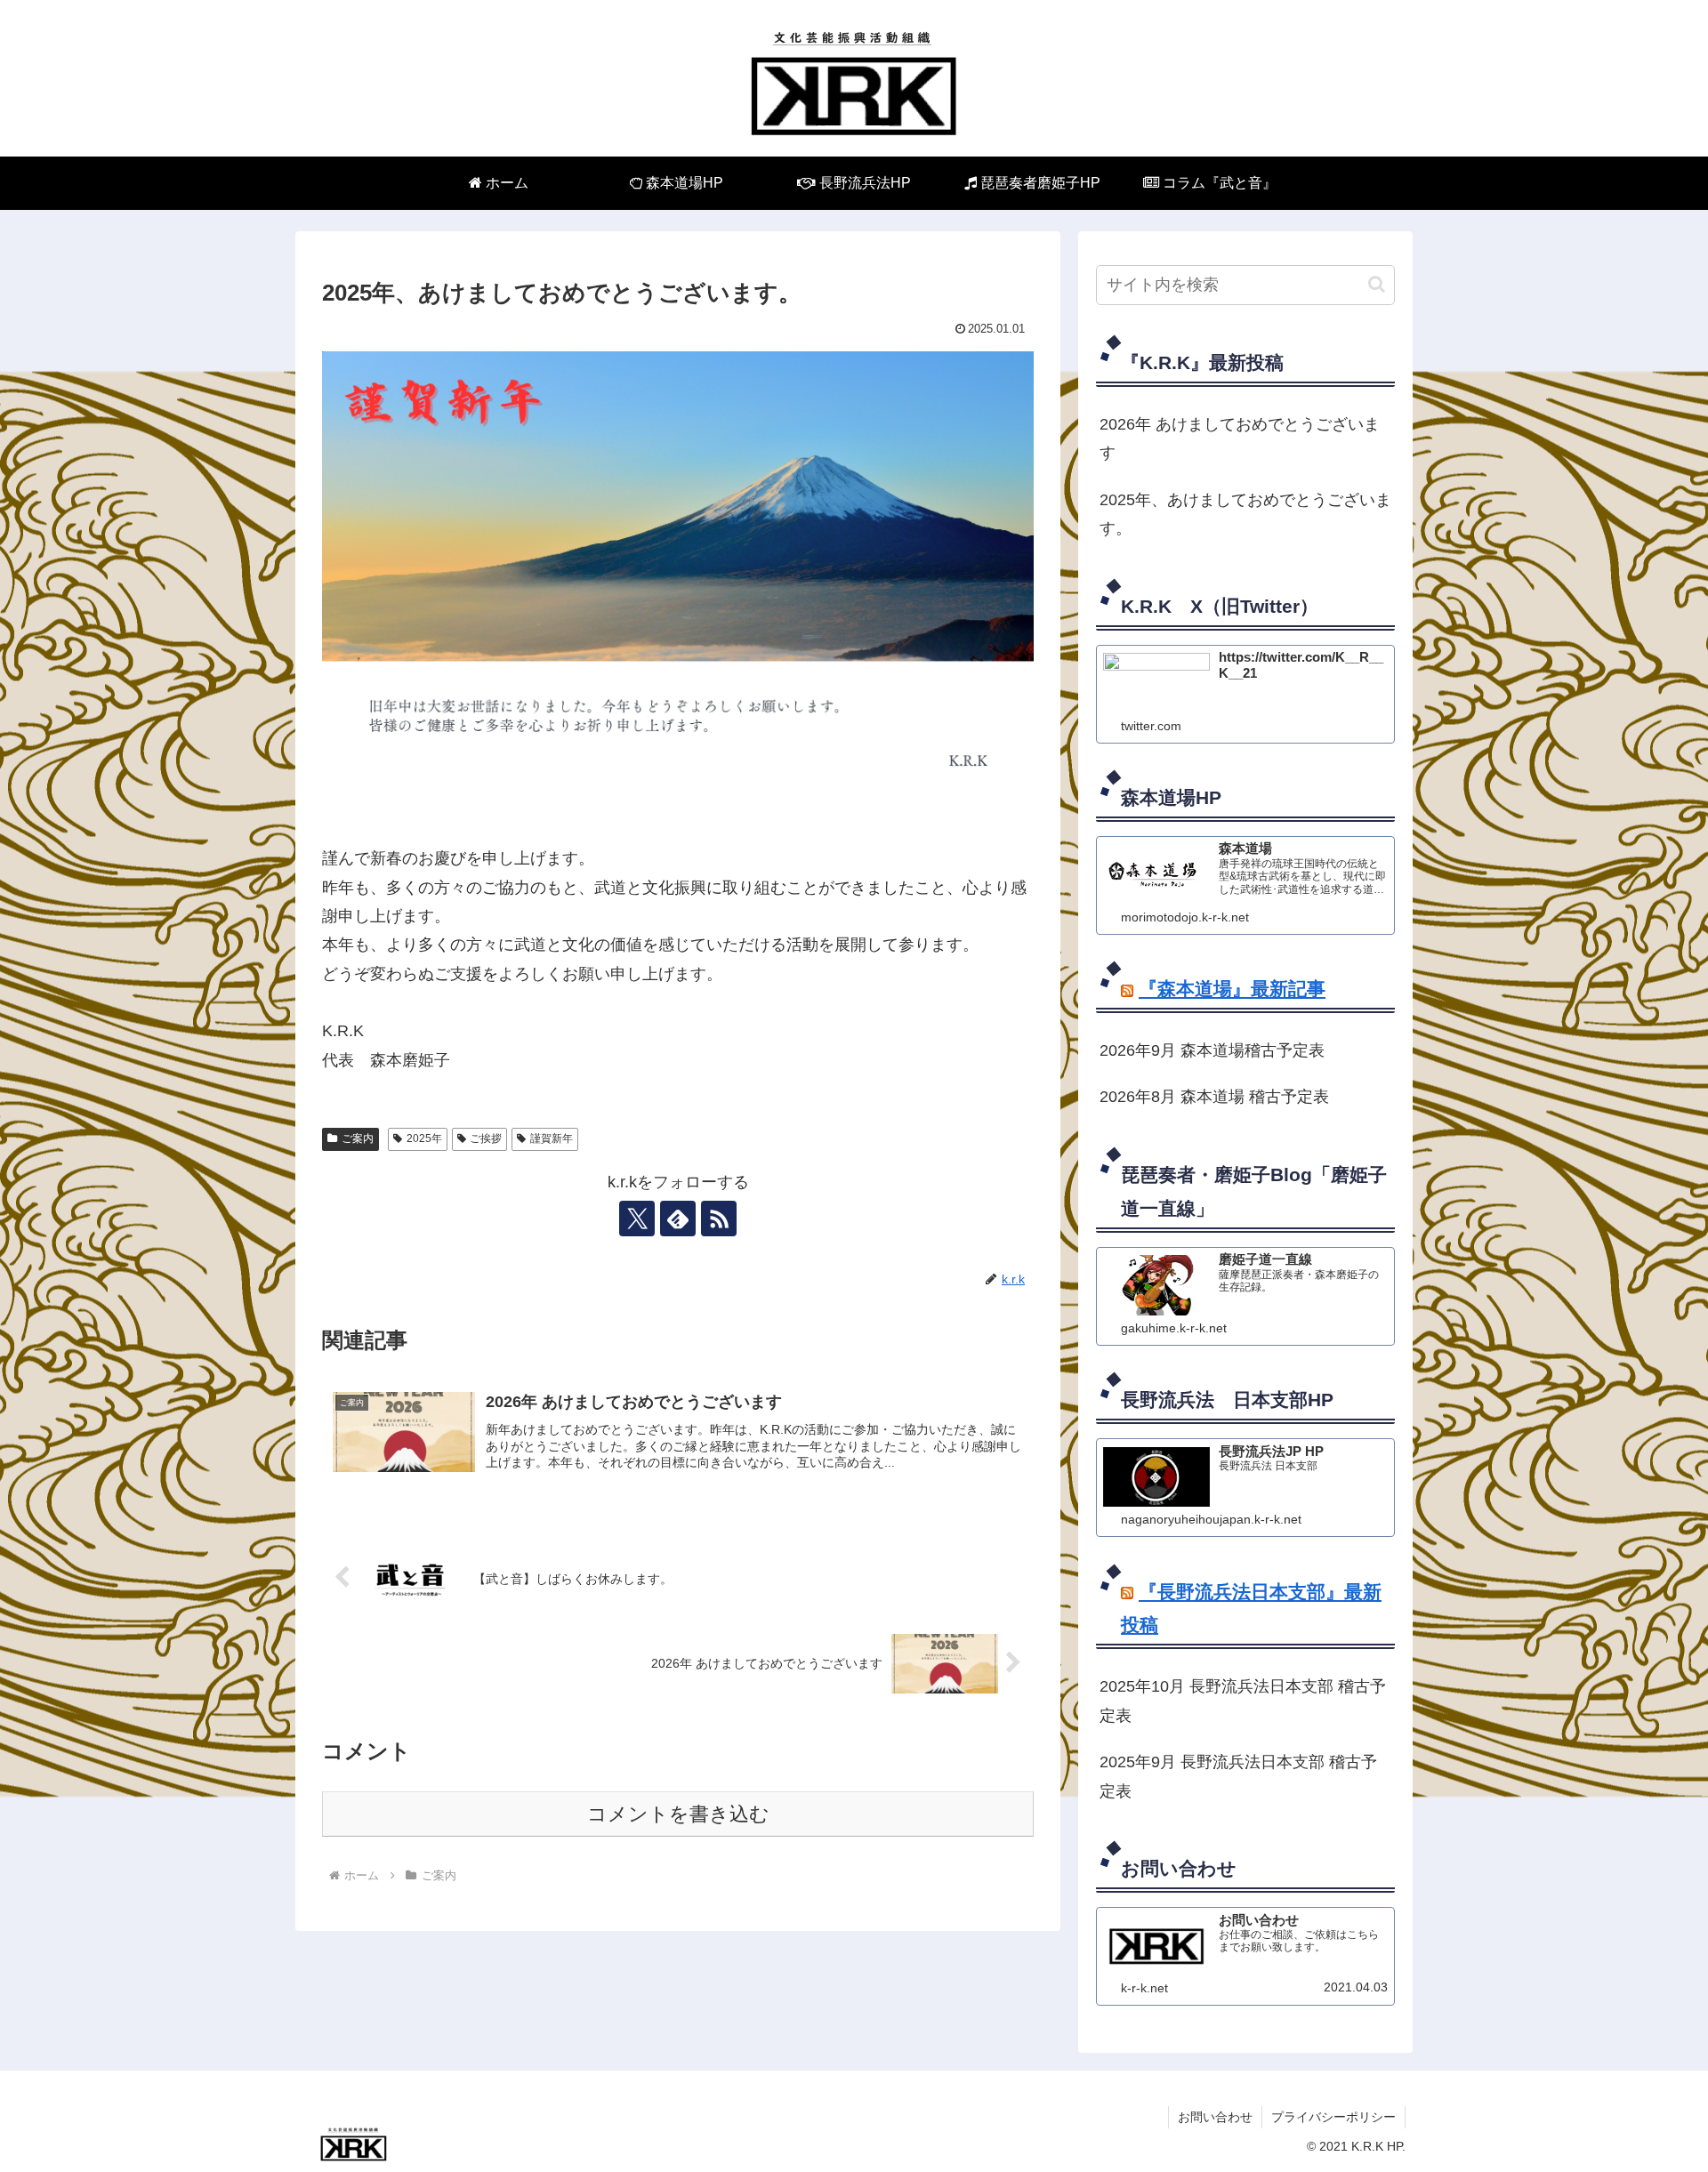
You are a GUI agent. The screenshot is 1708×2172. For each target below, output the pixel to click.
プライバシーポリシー (1333, 2117)
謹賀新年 (552, 1138)
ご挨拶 (486, 1138)
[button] (1377, 284)
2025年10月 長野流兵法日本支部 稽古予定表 (1243, 1701)
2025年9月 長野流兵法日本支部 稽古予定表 (1238, 1776)
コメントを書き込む (678, 1814)
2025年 (424, 1138)
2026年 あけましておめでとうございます (1240, 438)
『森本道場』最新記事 (1232, 989)
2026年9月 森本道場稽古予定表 (1212, 1050)
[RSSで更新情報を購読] (719, 1219)
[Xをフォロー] (637, 1219)
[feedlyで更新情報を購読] (678, 1219)
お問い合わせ (1215, 2117)
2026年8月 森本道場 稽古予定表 (1214, 1097)
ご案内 (358, 1138)
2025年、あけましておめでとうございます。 (1245, 514)
